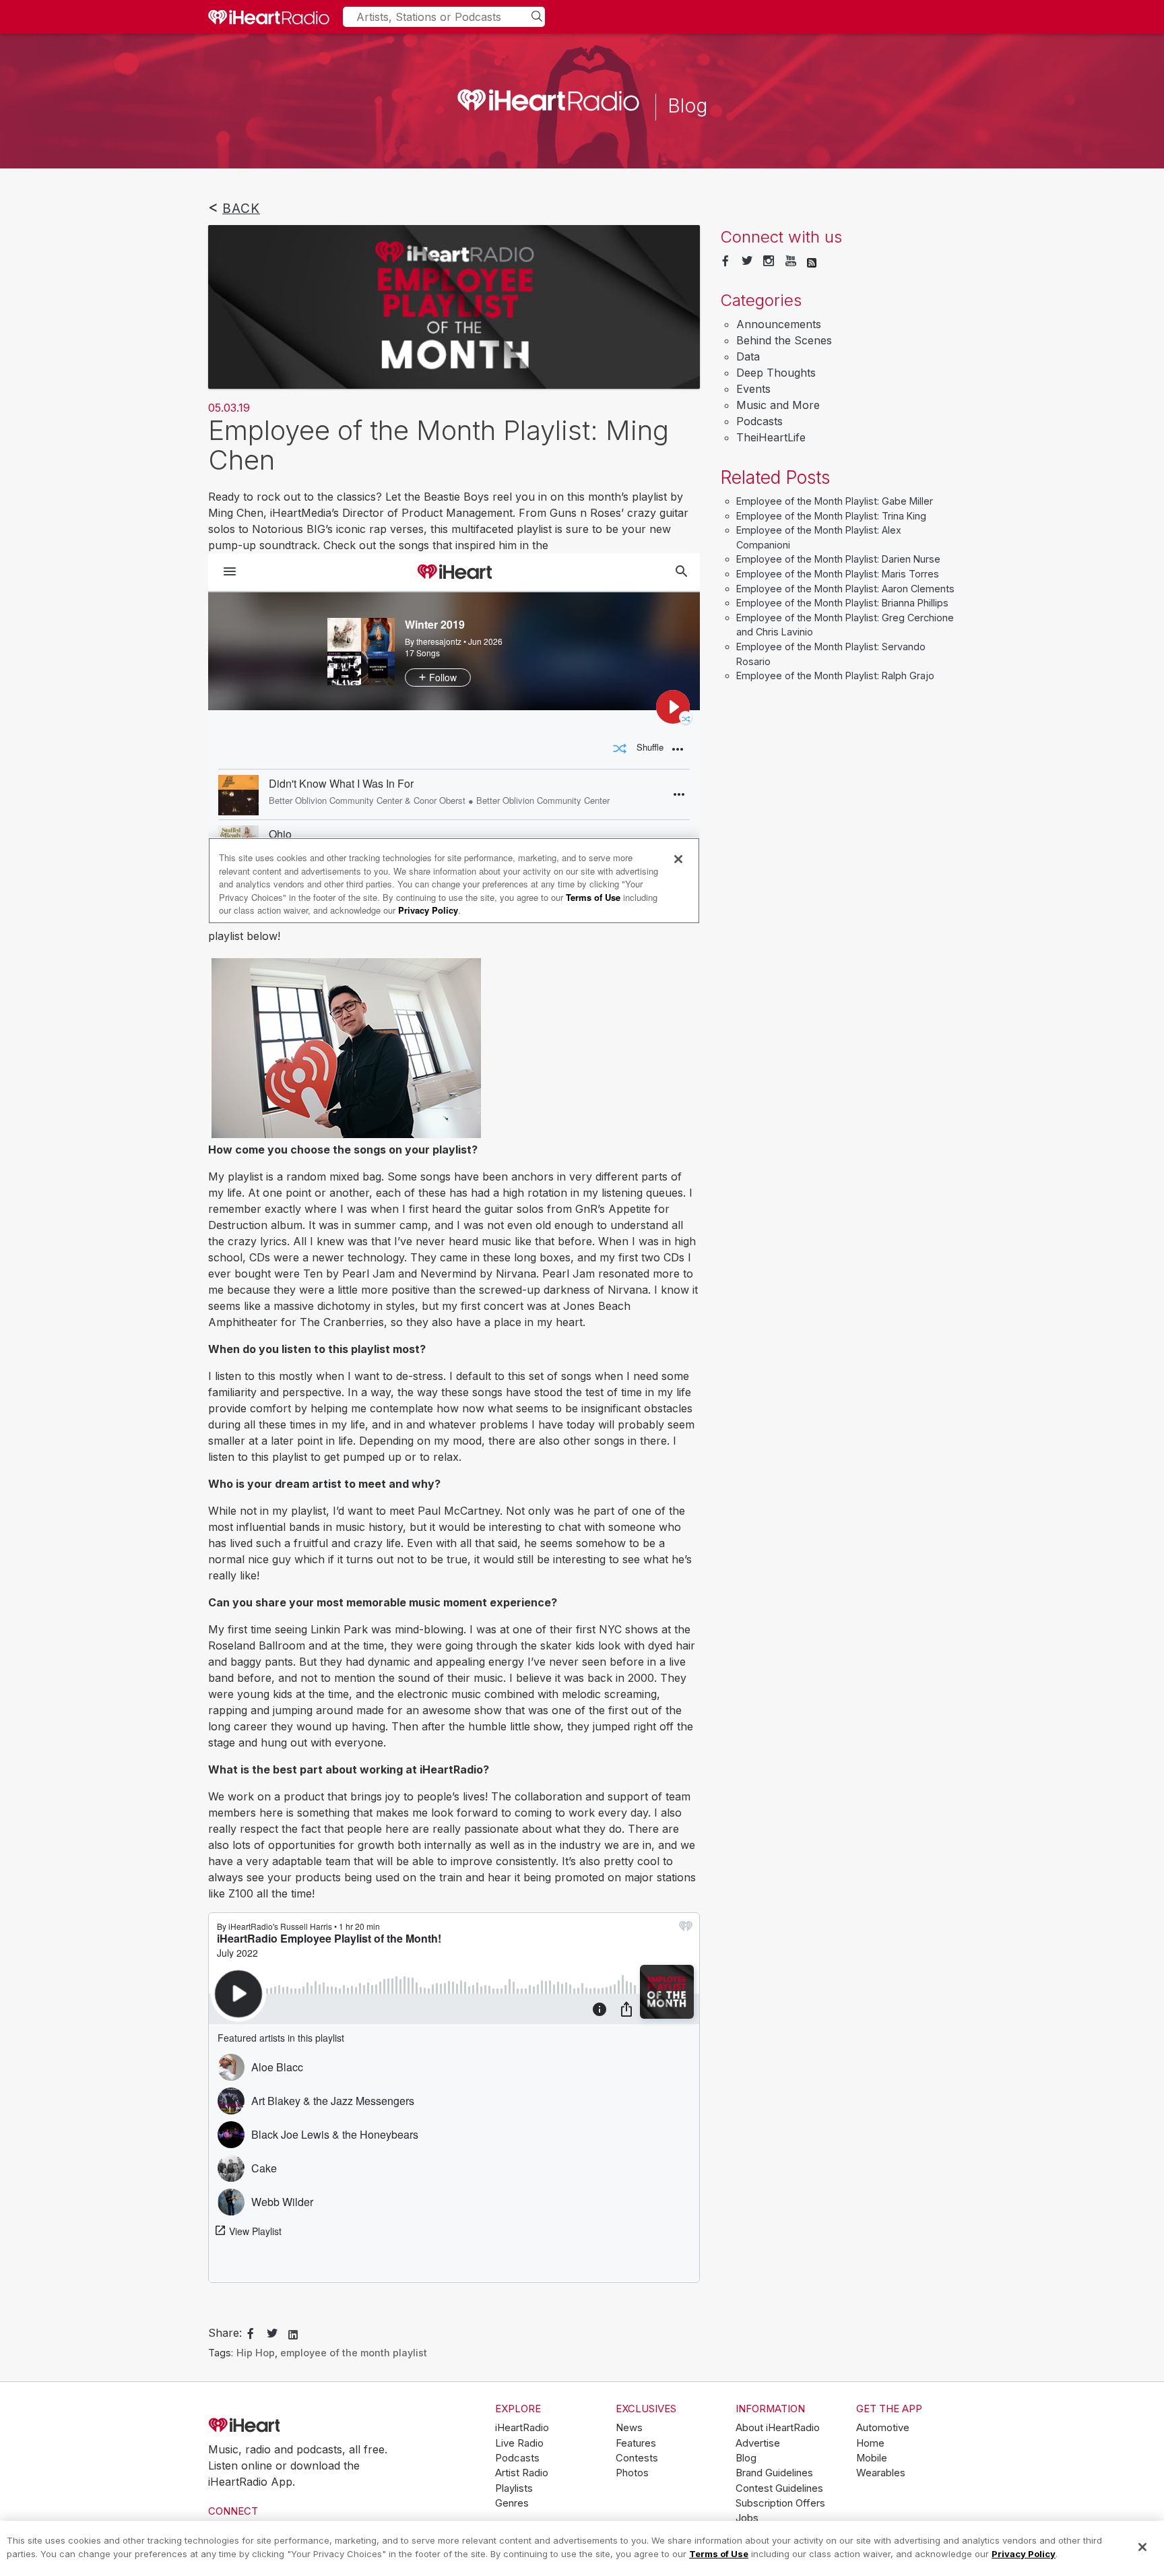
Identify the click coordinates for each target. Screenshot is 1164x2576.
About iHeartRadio (778, 2428)
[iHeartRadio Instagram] (769, 261)
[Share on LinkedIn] (293, 2333)
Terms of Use (719, 2553)
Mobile (872, 2458)
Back (241, 208)
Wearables (881, 2473)
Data (748, 356)
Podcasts (759, 421)
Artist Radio (522, 2473)
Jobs (747, 2518)
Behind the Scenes (784, 340)
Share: (225, 2333)
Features (636, 2443)
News (629, 2428)
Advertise (758, 2443)
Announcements (779, 324)
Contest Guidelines (779, 2488)
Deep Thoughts (776, 373)
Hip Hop (256, 2353)
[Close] (1142, 2547)
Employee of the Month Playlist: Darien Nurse (838, 559)
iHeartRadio (282, 2426)
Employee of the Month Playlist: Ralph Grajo (835, 676)
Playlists (514, 2488)
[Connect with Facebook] (725, 261)
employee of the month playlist (354, 2353)
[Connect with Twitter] (747, 261)
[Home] (269, 17)
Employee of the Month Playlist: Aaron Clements (845, 589)
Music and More (778, 405)
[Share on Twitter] (272, 2334)
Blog (746, 2458)
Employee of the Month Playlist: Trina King (831, 516)
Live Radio (519, 2443)
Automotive (883, 2428)
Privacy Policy (1024, 2553)
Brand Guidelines (774, 2473)
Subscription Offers (780, 2503)
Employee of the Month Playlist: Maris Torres (838, 574)
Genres (512, 2503)
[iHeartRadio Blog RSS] (812, 261)
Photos (632, 2473)
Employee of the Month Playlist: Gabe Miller (835, 501)
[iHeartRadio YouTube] (791, 261)
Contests (637, 2458)
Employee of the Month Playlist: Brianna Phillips (842, 603)
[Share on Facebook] (251, 2334)
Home (870, 2443)
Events (753, 389)
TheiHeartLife (771, 437)
